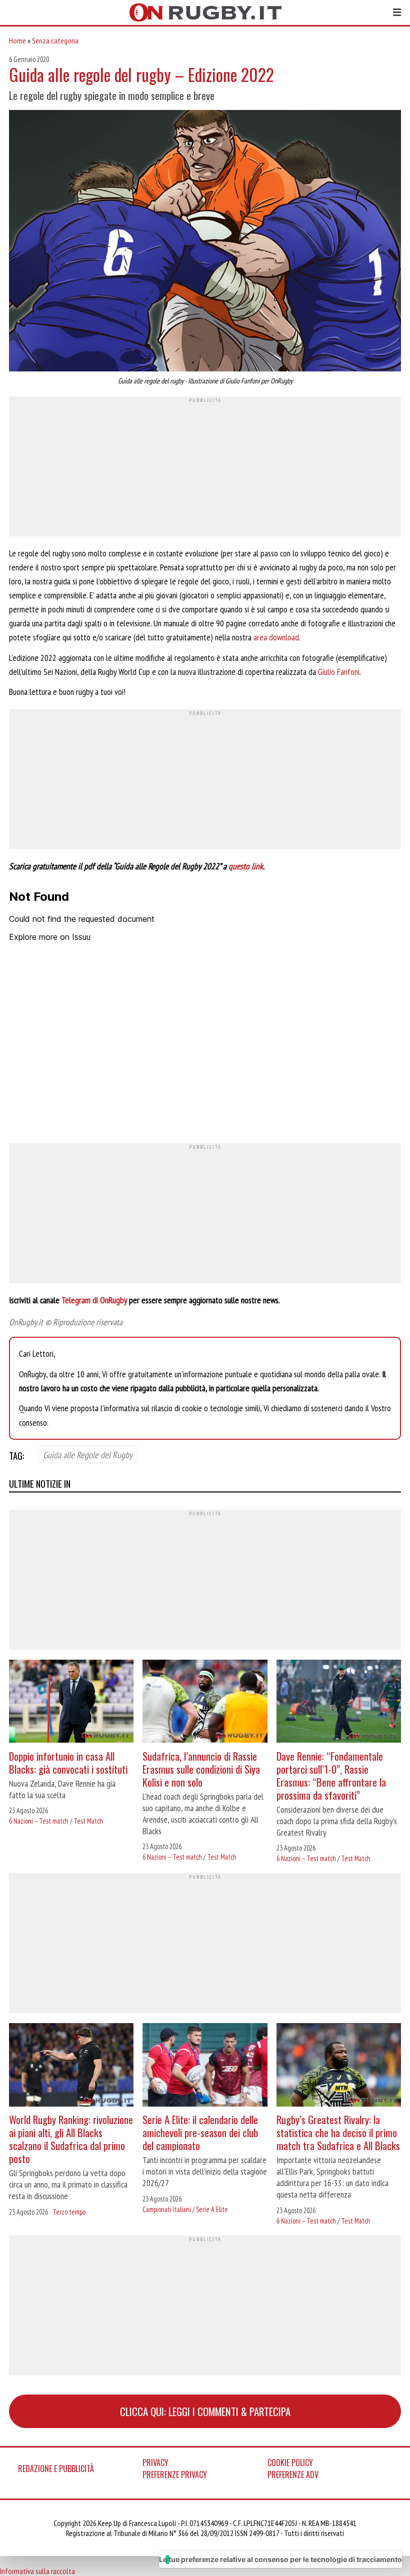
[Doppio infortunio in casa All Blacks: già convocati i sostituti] (71, 1702)
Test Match (88, 1821)
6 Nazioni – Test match (39, 1821)
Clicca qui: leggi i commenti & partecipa (205, 2411)
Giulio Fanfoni (339, 672)
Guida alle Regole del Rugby (88, 1455)
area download (276, 637)
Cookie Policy (290, 2463)
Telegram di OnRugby (95, 1300)
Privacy (155, 2463)
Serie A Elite (212, 2209)
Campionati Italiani (167, 2209)
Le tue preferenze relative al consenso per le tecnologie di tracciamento (280, 2559)
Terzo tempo (69, 2212)
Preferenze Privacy (175, 2475)
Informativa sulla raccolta (37, 2571)
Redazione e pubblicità (56, 2469)
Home (17, 40)
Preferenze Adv (293, 2475)
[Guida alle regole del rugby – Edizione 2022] (205, 242)
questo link (246, 866)
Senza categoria (55, 40)
